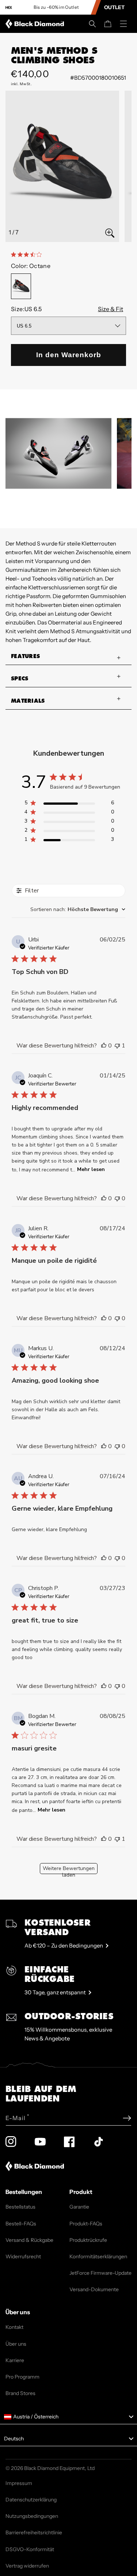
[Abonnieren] (127, 2118)
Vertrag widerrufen (27, 2566)
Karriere (15, 2360)
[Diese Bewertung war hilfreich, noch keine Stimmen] (104, 1046)
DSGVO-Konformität (30, 2549)
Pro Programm (22, 2377)
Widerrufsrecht (23, 2256)
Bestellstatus (20, 2207)
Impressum (19, 2483)
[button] (92, 24)
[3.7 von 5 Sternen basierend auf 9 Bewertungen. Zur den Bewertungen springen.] (28, 254)
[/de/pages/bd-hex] (9, 7)
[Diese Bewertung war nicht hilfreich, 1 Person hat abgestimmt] (117, 1046)
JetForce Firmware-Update (100, 2273)
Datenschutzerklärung (31, 2500)
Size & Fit (111, 309)
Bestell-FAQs (21, 2224)
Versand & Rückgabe (29, 2240)
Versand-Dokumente (94, 2289)
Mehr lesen (91, 1169)
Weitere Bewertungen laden (69, 1869)
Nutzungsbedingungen (32, 2516)
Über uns (16, 2344)
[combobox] (78, 909)
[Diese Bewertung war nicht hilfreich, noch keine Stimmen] (117, 1198)
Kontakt (14, 2327)
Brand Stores (20, 2393)
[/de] (36, 24)
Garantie (79, 2207)
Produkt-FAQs (86, 2224)
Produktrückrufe (88, 2240)
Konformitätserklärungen (98, 2256)
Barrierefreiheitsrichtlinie (34, 2532)
